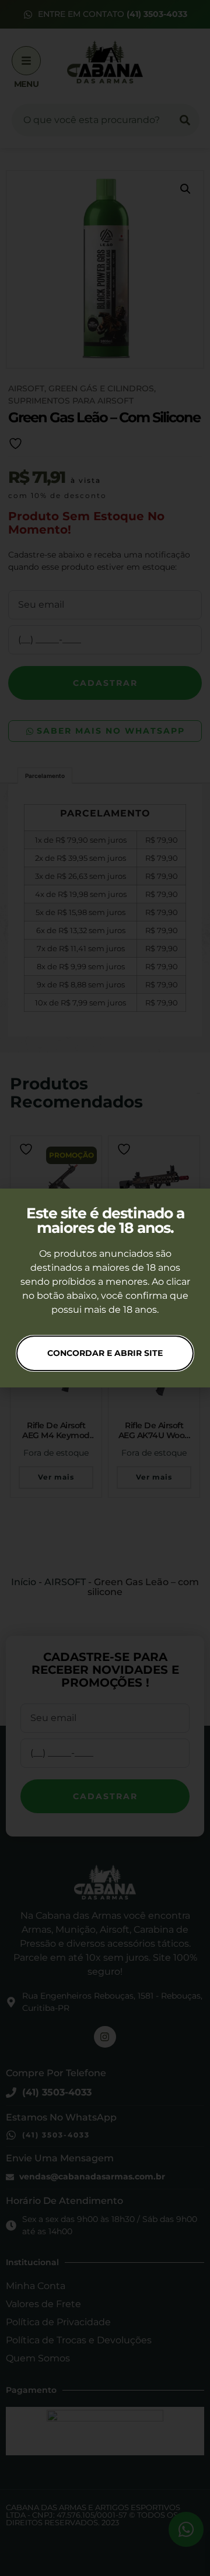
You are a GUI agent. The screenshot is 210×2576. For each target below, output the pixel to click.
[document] (105, 1288)
